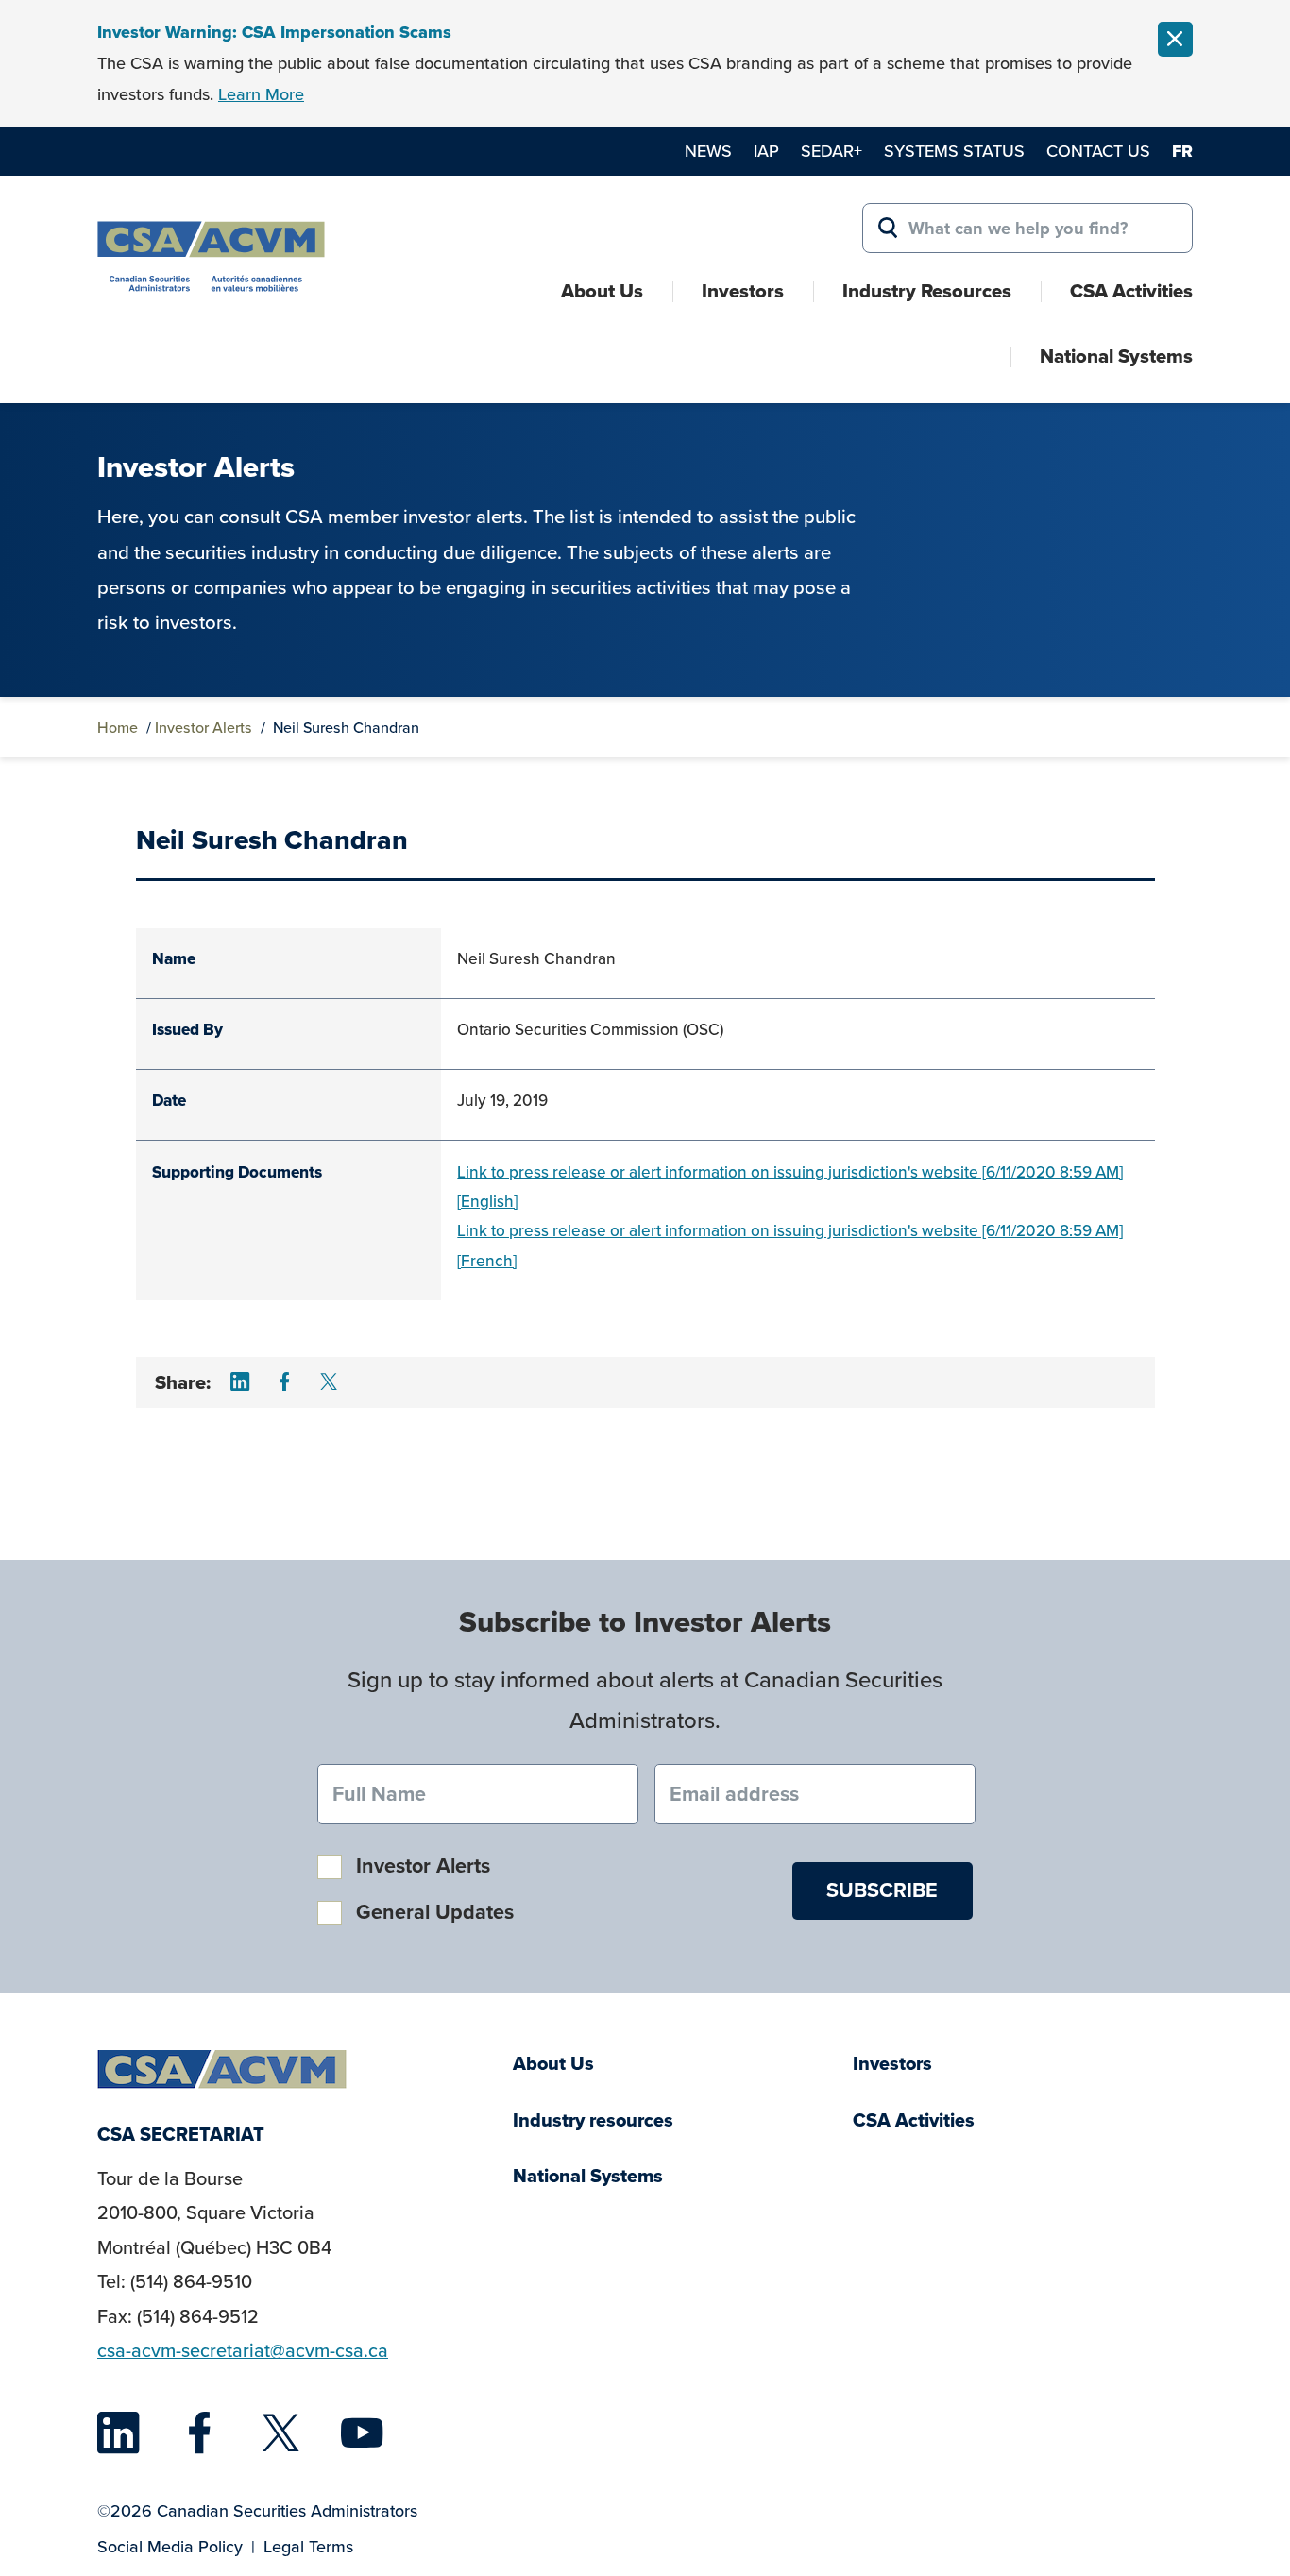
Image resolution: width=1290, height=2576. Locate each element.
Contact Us (1098, 151)
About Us (602, 291)
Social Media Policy (170, 2546)
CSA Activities (1131, 291)
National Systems (1116, 356)
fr (1182, 151)
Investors (743, 291)
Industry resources (593, 2120)
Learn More (261, 94)
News (708, 151)
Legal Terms (308, 2546)
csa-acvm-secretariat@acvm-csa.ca (243, 2350)
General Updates (435, 1912)
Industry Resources (927, 291)
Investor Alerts (204, 727)
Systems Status (954, 151)
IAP (766, 151)
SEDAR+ (832, 151)
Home (118, 727)
